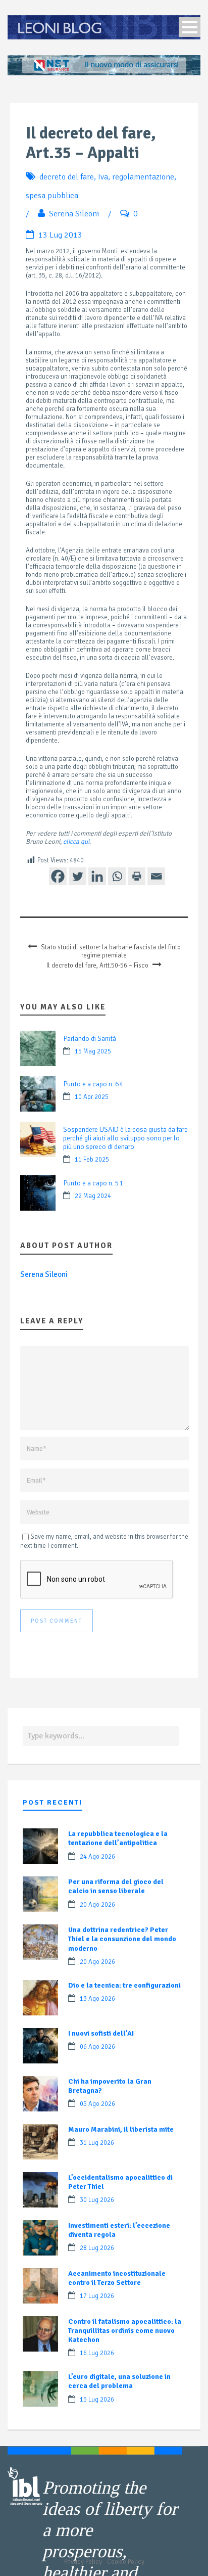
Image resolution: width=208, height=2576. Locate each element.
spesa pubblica (52, 196)
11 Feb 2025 (92, 1160)
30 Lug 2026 (97, 2200)
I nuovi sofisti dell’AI (101, 2033)
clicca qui (76, 842)
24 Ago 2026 (97, 1857)
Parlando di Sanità (90, 1039)
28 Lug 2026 (97, 2248)
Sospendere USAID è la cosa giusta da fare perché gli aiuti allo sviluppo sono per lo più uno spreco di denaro (125, 1138)
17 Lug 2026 (97, 2296)
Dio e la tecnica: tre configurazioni (124, 1985)
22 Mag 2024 (93, 1196)
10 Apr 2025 (92, 1097)
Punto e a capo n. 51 (93, 1183)
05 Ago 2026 (97, 2104)
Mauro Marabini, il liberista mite (121, 2129)
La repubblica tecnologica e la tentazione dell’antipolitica (118, 1838)
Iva (103, 177)
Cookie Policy (126, 2562)
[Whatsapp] (117, 876)
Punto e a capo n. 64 (93, 1084)
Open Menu (190, 27)
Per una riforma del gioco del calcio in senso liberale (116, 1886)
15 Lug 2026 (97, 2400)
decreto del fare (67, 177)
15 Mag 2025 (93, 1051)
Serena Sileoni (74, 214)
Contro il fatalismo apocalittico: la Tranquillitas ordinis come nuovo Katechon (125, 2331)
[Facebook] (58, 876)
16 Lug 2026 (97, 2353)
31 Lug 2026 (97, 2143)
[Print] (137, 876)
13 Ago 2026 (97, 1999)
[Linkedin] (97, 876)
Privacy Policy (83, 2562)
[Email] (156, 876)
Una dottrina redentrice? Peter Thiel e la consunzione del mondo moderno (122, 1939)
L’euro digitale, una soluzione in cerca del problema (119, 2381)
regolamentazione (143, 177)
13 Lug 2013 (60, 235)
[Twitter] (77, 876)
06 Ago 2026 (97, 2047)
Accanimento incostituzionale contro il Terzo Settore (117, 2278)
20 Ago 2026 (97, 1905)
